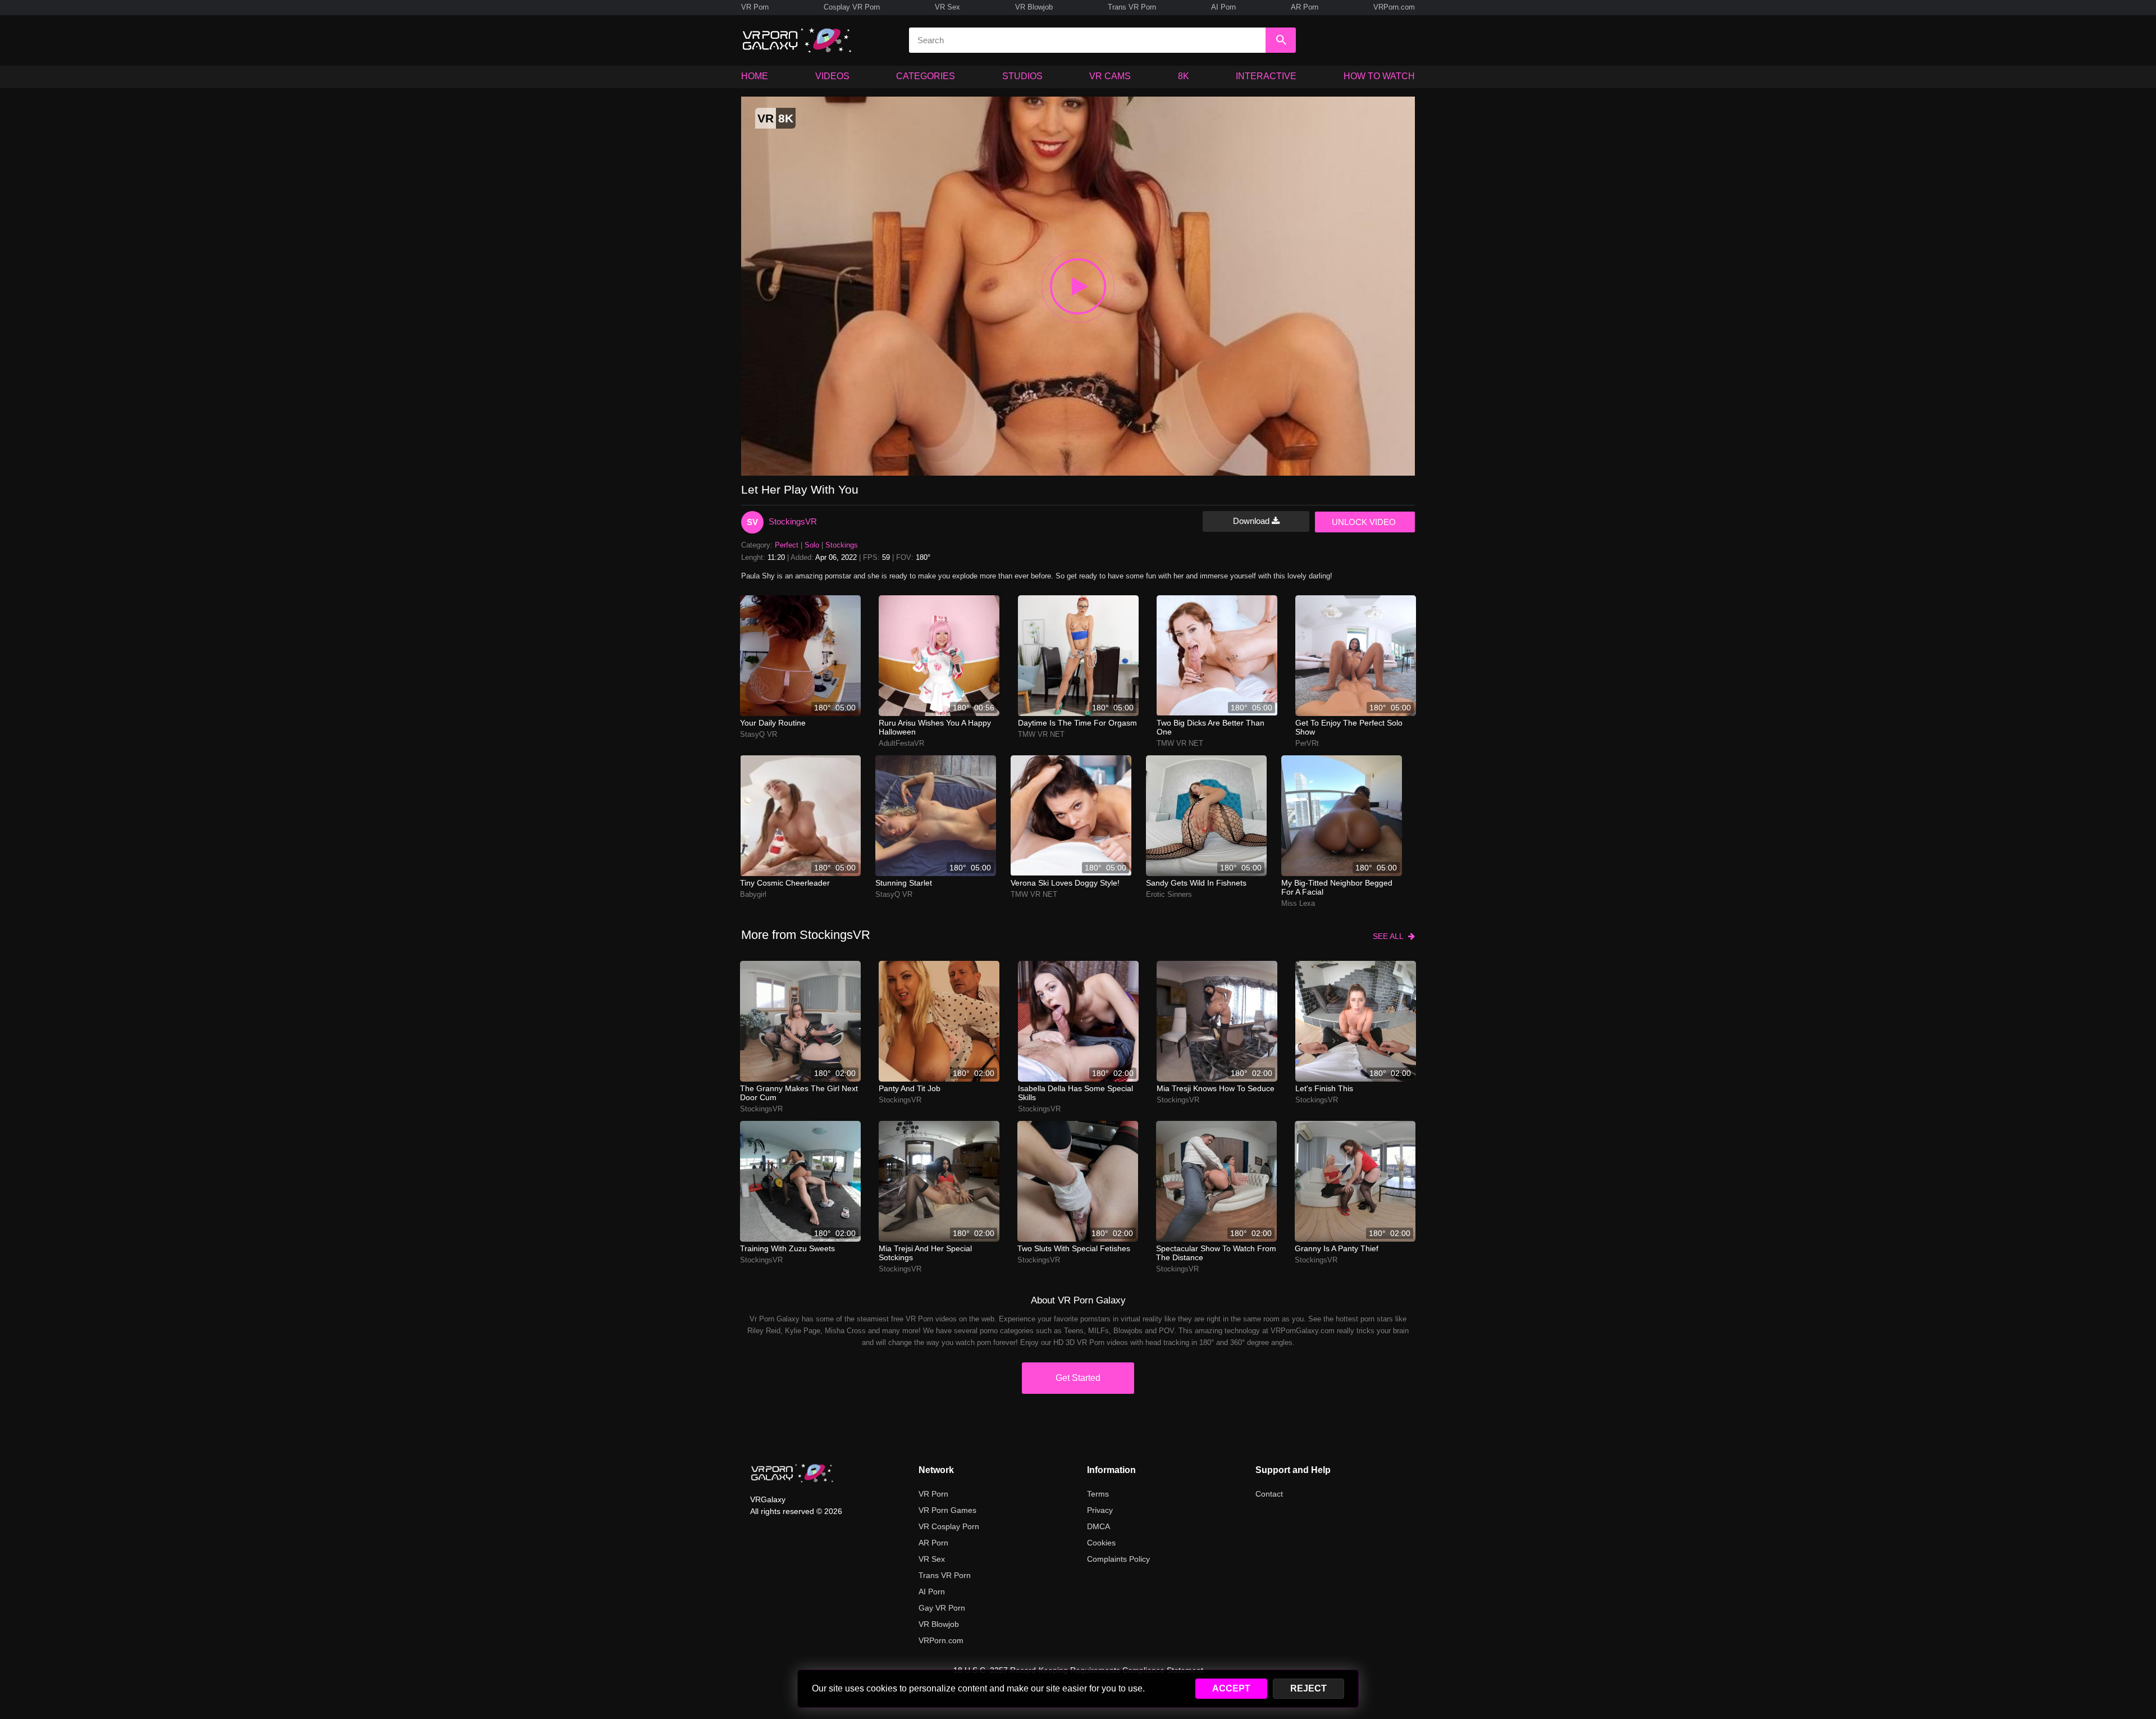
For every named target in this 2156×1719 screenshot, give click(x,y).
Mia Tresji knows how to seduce (1216, 1088)
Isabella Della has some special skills (1075, 1093)
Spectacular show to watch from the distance (1216, 1253)
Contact (1269, 1494)
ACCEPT (1231, 1688)
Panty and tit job (910, 1088)
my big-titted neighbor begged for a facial (1337, 887)
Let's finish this (1324, 1088)
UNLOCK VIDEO (1364, 522)
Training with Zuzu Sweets (787, 1248)
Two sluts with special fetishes (1074, 1248)
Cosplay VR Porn (852, 7)
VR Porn (755, 7)
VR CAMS (1110, 76)
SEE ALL (1390, 936)
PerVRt (1307, 743)
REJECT (1308, 1688)
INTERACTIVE (1266, 76)
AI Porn (1223, 7)
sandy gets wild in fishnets (1196, 883)
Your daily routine (773, 723)
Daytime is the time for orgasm (1077, 723)
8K (1184, 76)
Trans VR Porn (1132, 7)
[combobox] (1087, 40)
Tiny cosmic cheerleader (785, 883)
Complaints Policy (1118, 1559)
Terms (1098, 1494)
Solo (812, 545)
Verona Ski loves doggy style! (1065, 883)
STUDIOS (1022, 76)
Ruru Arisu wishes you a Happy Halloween (935, 727)
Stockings (842, 545)
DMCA (1098, 1526)
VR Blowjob (1034, 7)
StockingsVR (793, 521)
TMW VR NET (1041, 734)
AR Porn (1305, 7)
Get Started (1078, 1378)
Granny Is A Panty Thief (1337, 1248)
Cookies (1101, 1543)
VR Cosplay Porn (949, 1526)
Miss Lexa (1298, 903)
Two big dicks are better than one (1211, 727)
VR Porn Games (947, 1510)
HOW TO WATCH (1379, 76)
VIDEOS (832, 76)
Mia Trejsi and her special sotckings (925, 1253)
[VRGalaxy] (792, 1473)
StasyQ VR (759, 734)
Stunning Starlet (904, 883)
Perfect (787, 545)
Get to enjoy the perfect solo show (1349, 727)
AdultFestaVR (901, 743)
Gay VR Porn (942, 1608)
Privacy (1100, 1510)
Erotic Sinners (1169, 894)
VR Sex (947, 7)
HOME (755, 76)
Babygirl (753, 894)
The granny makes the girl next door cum (799, 1093)
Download (1252, 521)
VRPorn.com (1394, 7)
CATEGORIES (926, 76)
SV (752, 522)
